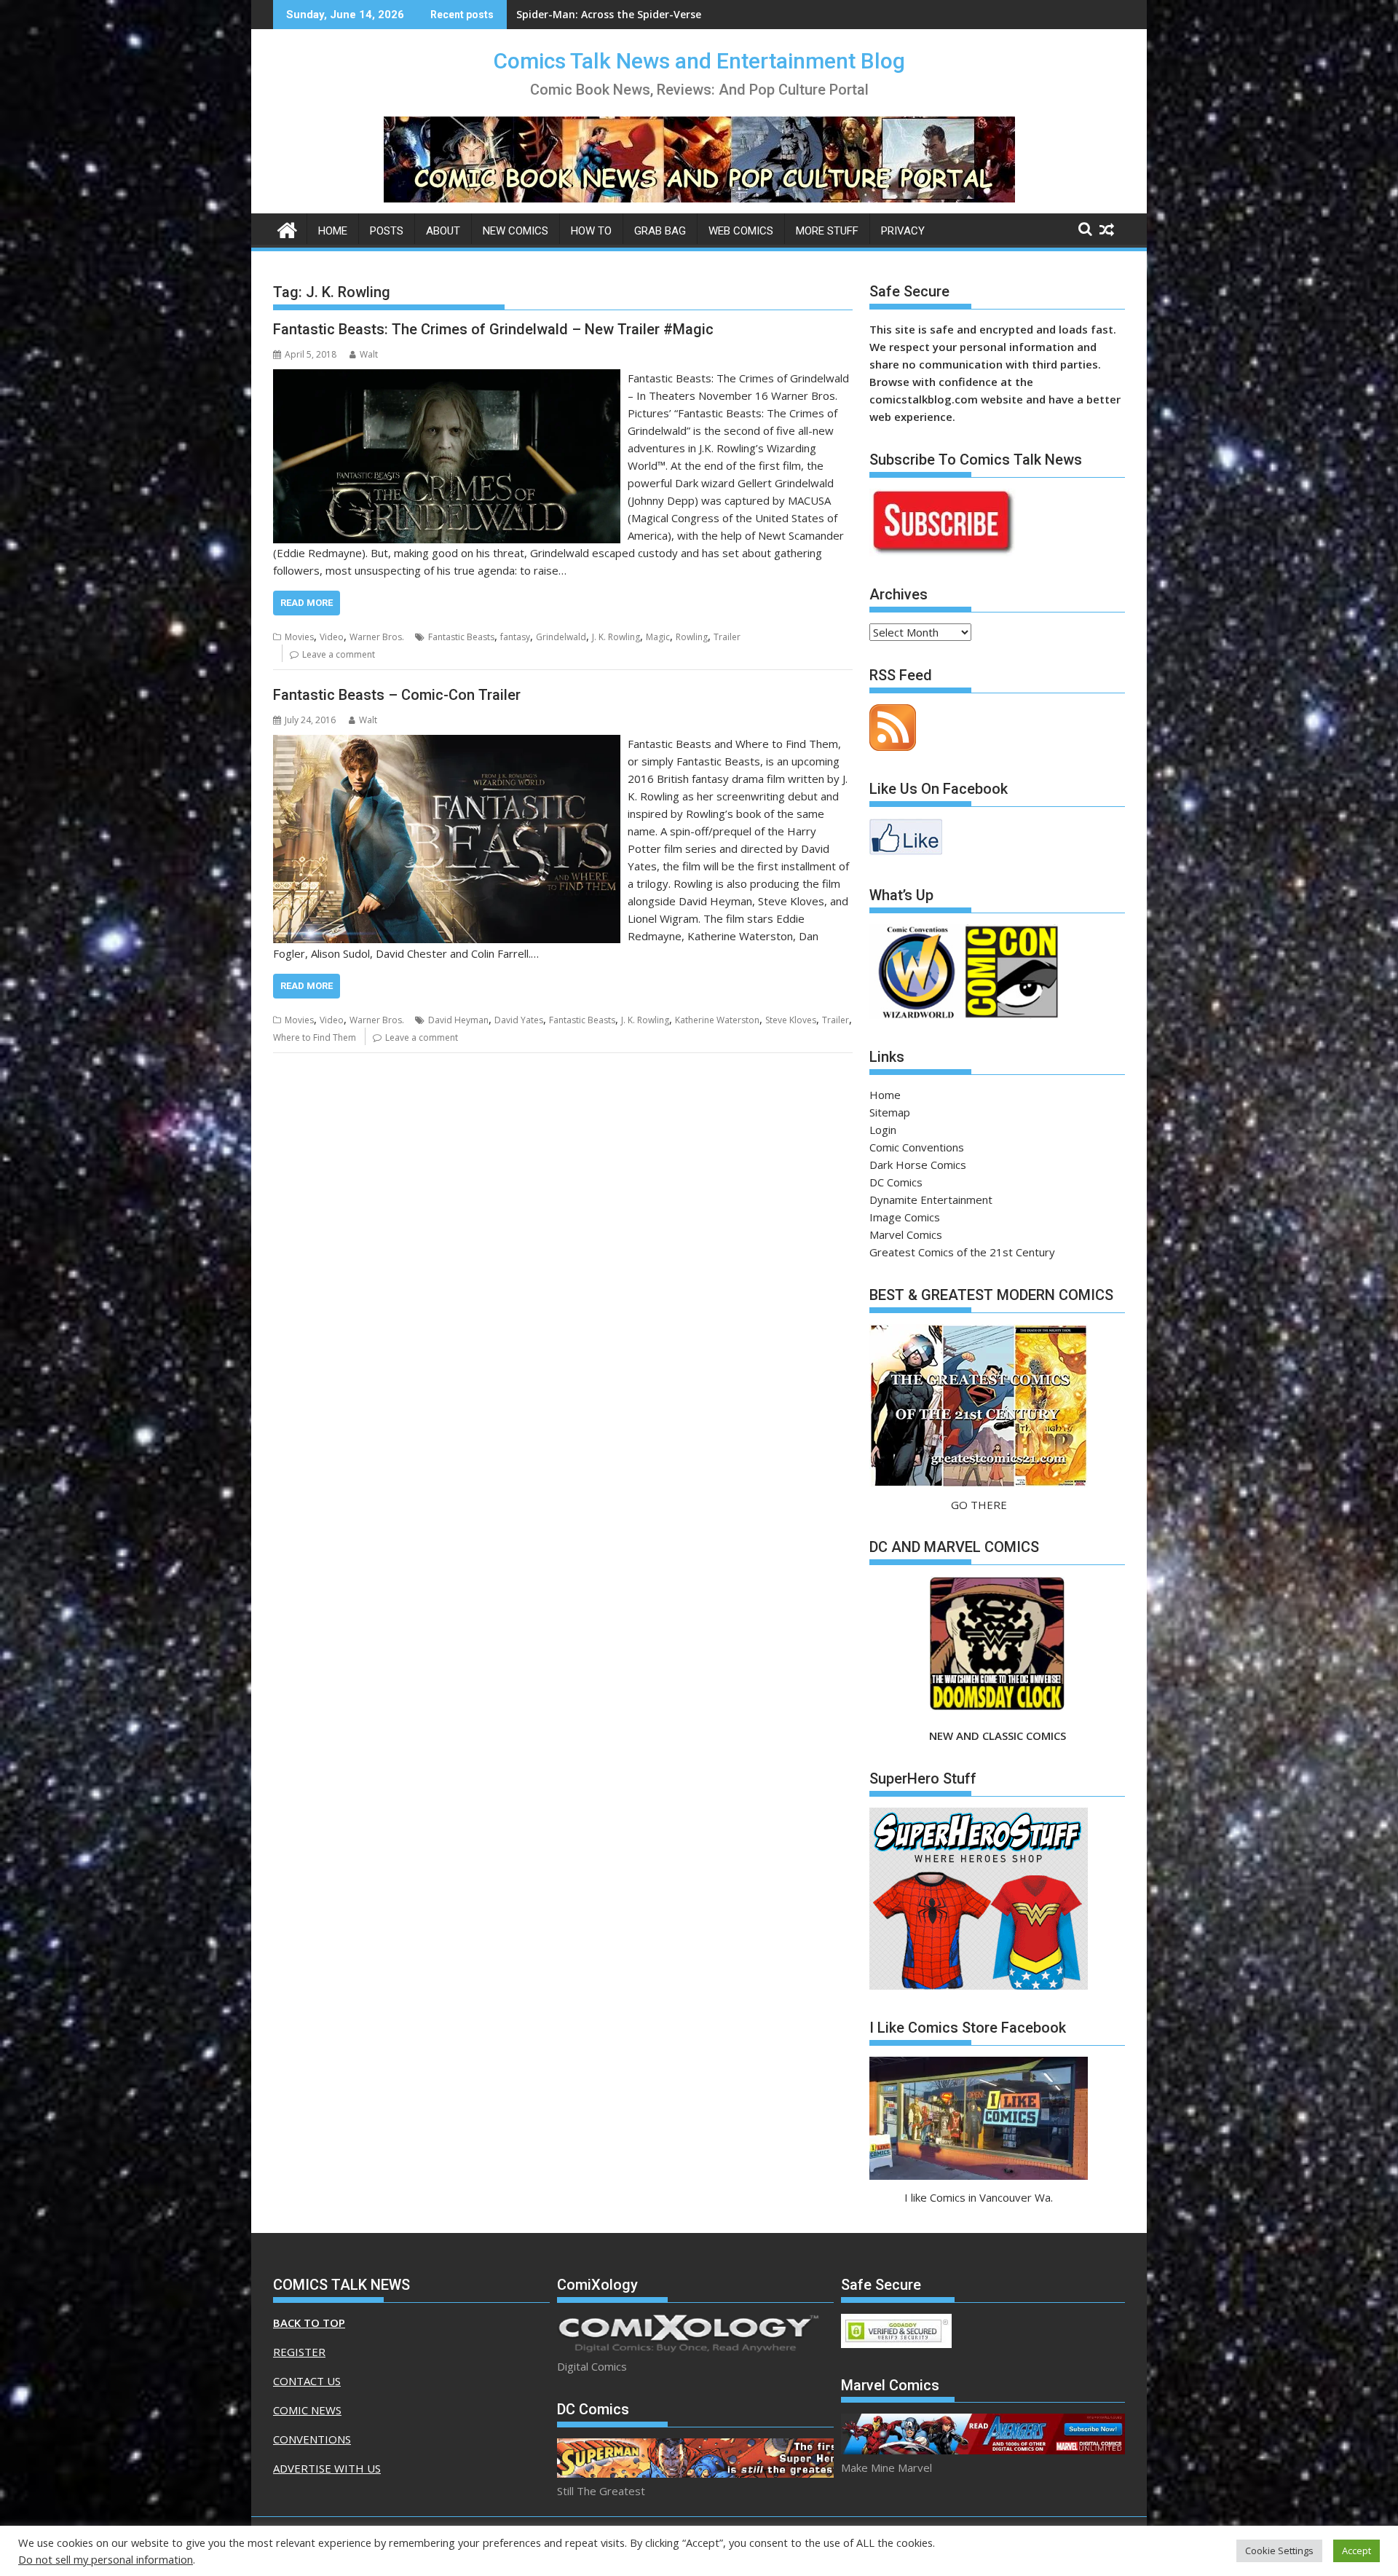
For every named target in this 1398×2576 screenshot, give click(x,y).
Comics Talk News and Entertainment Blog (699, 61)
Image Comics (905, 1217)
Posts (387, 231)
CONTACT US (307, 2381)
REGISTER (299, 2352)
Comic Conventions (917, 1147)
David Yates (519, 1020)
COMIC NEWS (307, 2410)
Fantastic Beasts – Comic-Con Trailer (397, 695)
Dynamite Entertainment (931, 1200)
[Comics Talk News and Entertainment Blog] (287, 228)
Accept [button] (1356, 2551)
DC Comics (896, 1182)
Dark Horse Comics (918, 1165)
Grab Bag (660, 231)
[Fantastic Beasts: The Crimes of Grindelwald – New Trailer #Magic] (447, 378)
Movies (299, 637)
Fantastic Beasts (461, 637)
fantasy (515, 637)
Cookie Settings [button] (1279, 2551)
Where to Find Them (315, 1037)
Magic (658, 637)
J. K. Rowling (616, 637)
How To (591, 231)
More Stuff (827, 231)
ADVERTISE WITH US (327, 2468)
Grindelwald (561, 637)
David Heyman (458, 1020)
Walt (369, 354)
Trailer (727, 637)
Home (333, 231)
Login (883, 1130)
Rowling (692, 637)
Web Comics (741, 231)
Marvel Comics (906, 1234)
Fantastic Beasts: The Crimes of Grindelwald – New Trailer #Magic (493, 329)
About (443, 231)
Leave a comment (339, 654)
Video (332, 637)
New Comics (516, 231)
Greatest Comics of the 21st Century (962, 1252)
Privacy (903, 231)
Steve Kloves (791, 1020)
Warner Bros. (377, 637)
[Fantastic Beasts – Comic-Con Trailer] (447, 744)
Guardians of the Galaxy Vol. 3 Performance (629, 14)
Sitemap (890, 1112)
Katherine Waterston (717, 1020)
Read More (307, 603)
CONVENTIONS (312, 2439)
